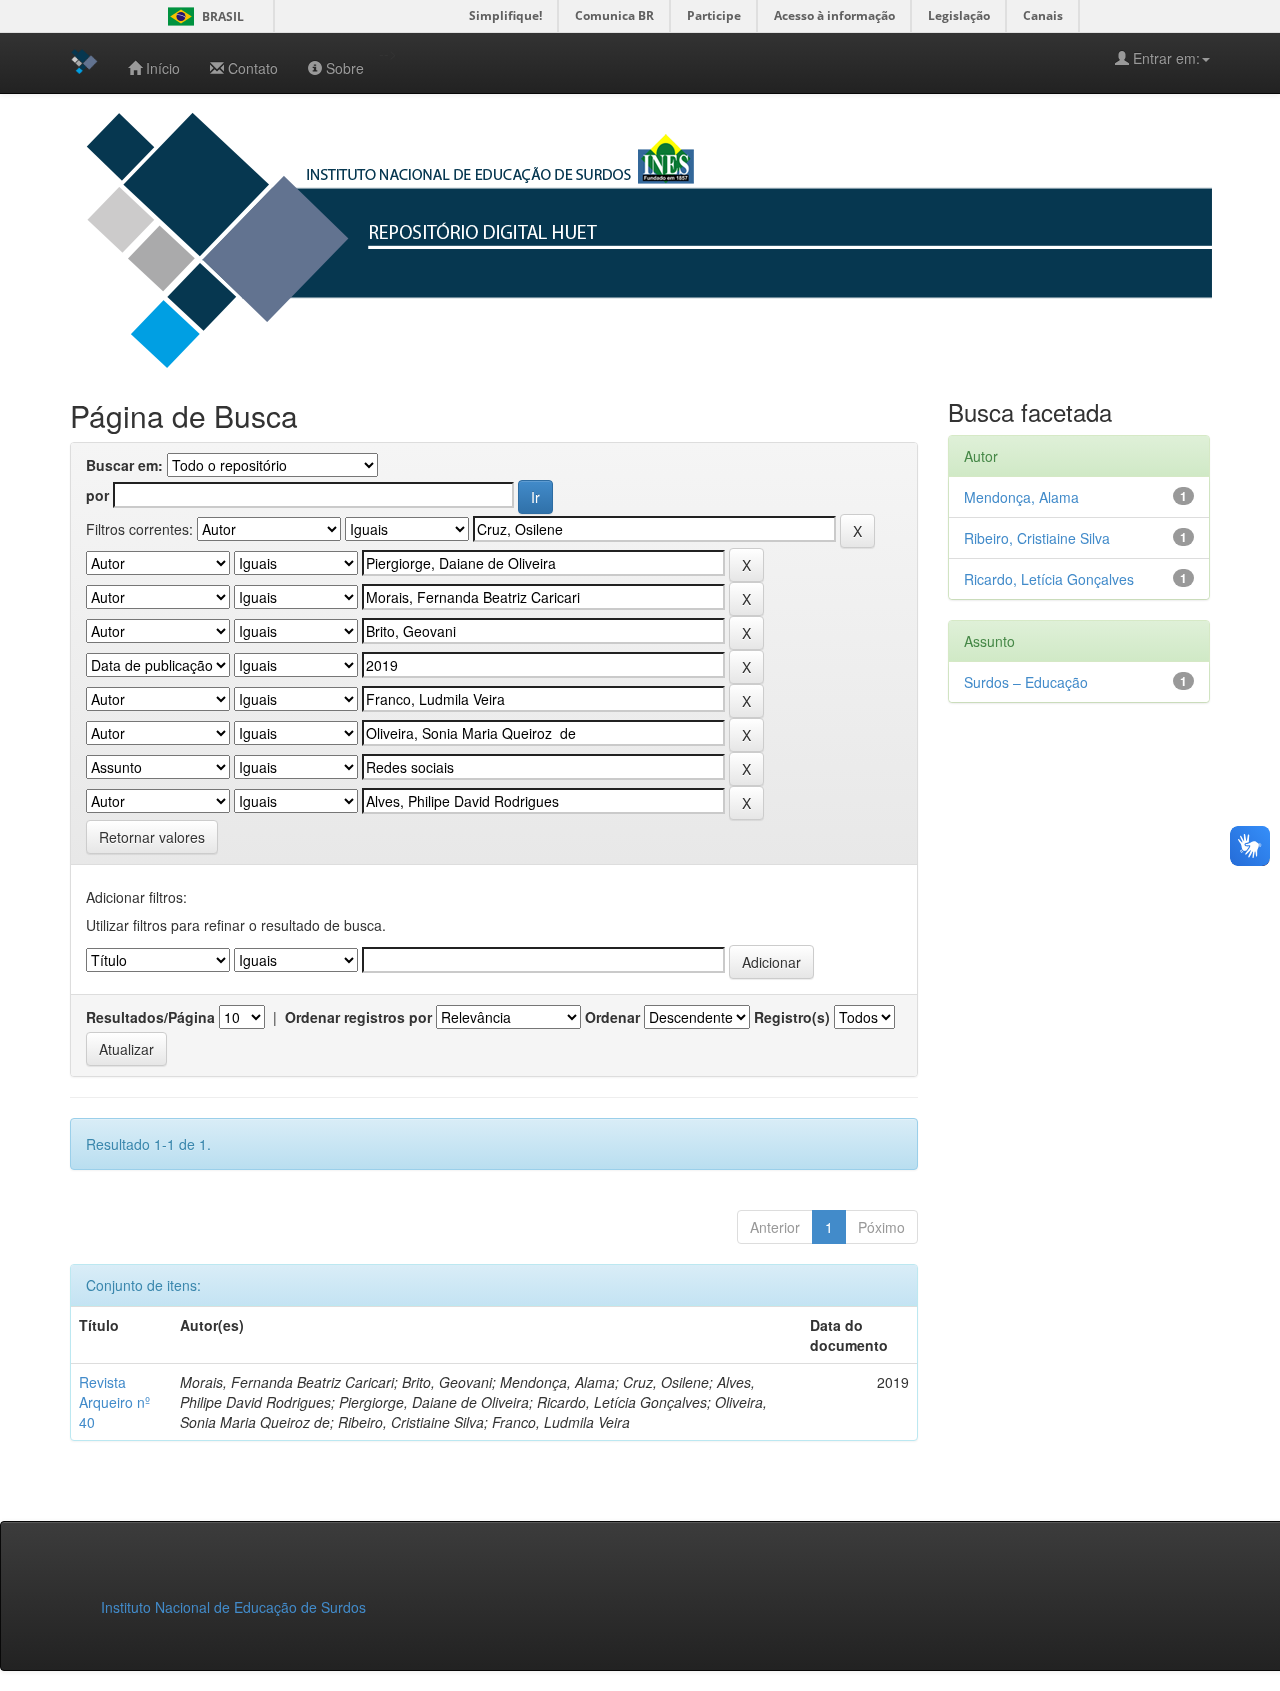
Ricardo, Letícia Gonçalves (1049, 579)
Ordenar (612, 1017)
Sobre (345, 68)
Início (163, 68)
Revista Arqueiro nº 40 (114, 1402)
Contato (253, 68)
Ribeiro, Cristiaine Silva (1037, 538)
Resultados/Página (150, 1017)
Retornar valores (152, 837)
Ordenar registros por (358, 1017)
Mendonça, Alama (1021, 497)
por (97, 495)
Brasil (202, 16)
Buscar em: (124, 465)
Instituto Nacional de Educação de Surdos (233, 1607)
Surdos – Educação (1026, 682)
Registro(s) (792, 1017)
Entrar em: (1164, 58)
